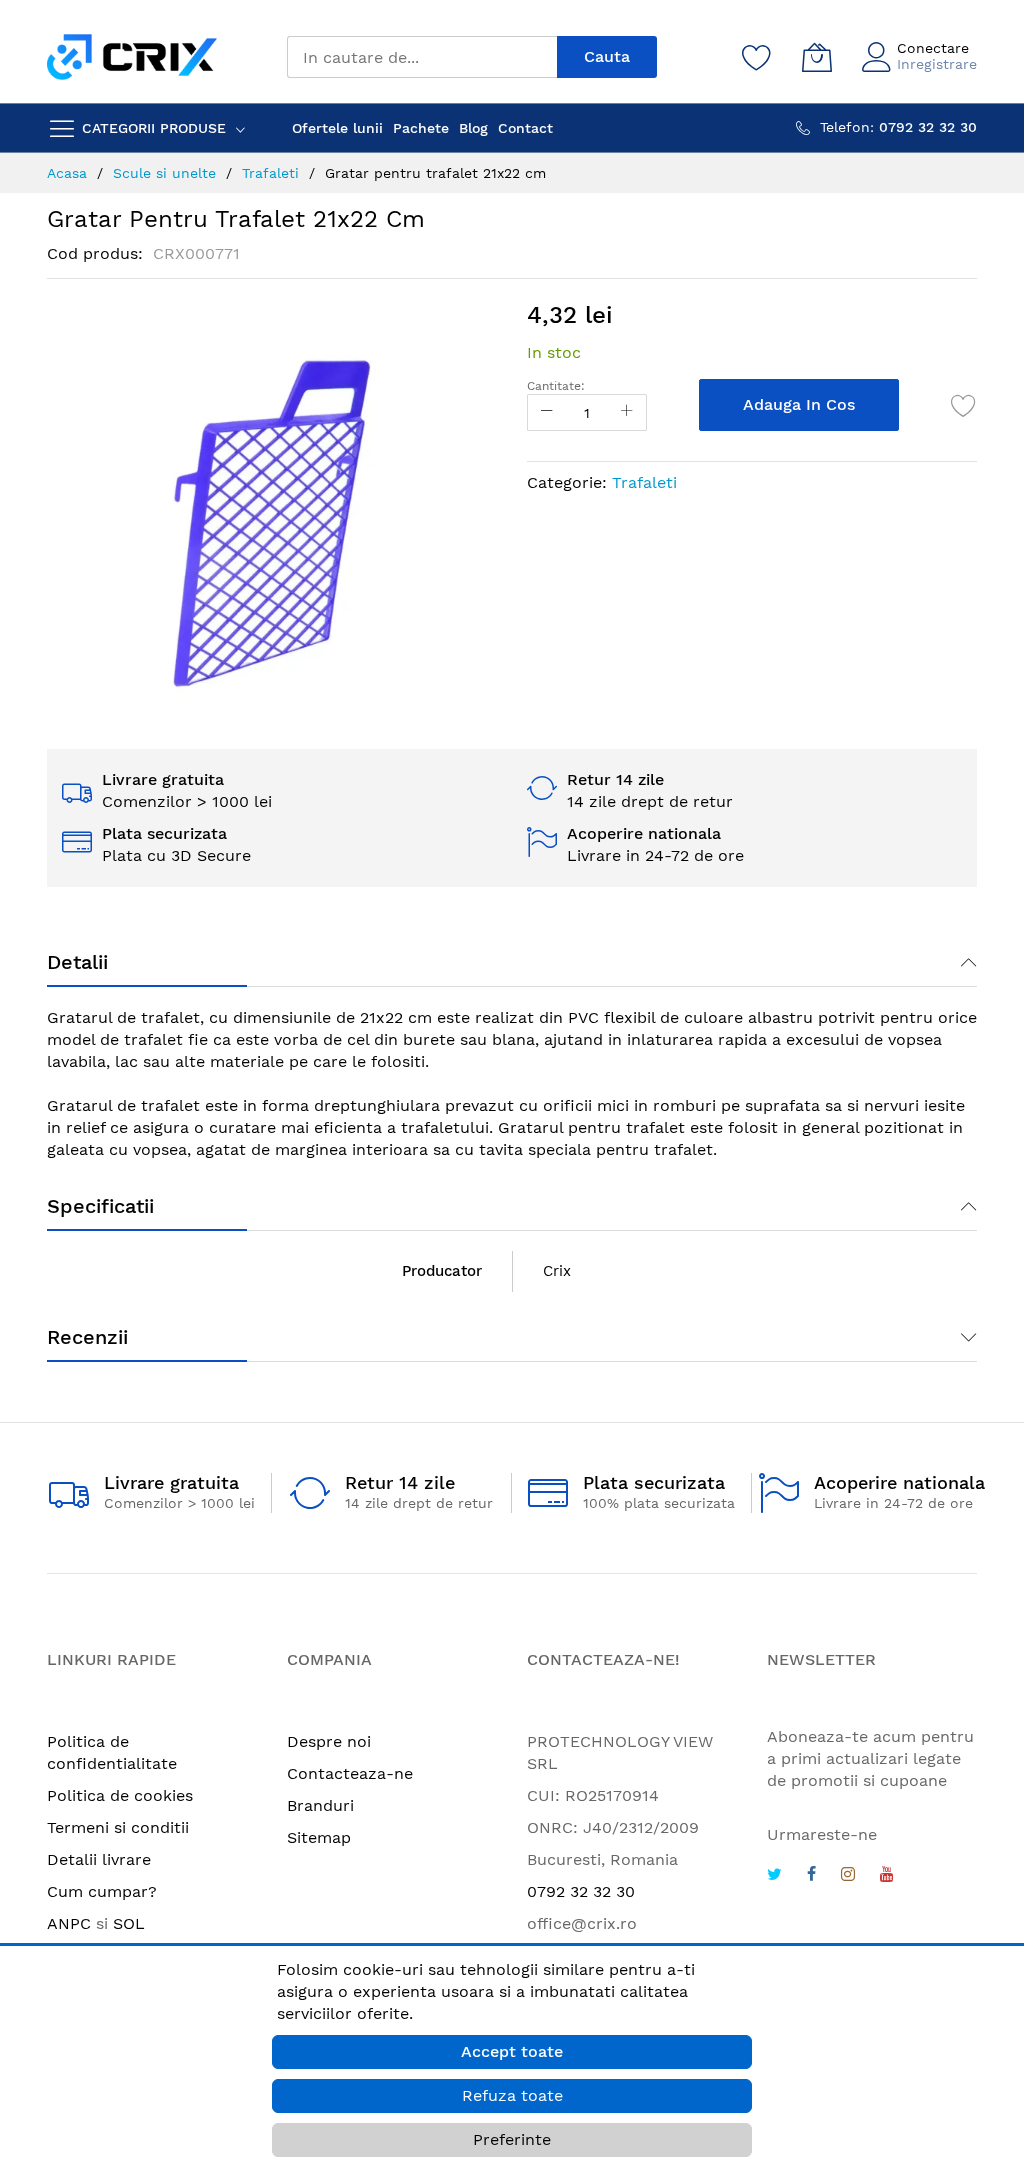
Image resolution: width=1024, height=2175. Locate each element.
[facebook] (811, 1876)
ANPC (69, 1923)
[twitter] (774, 1876)
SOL (129, 1923)
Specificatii (100, 1206)
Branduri (320, 1805)
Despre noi (329, 1741)
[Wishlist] (757, 57)
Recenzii (87, 1337)
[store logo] (132, 56)
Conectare (933, 48)
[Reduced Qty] (547, 412)
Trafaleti (644, 482)
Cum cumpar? (102, 1891)
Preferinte (512, 2139)
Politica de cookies (120, 1795)
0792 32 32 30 (581, 1891)
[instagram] (848, 1876)
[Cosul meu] (817, 57)
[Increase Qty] (627, 412)
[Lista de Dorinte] (964, 405)
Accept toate (512, 2051)
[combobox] (422, 57)
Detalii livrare (99, 1859)
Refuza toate (512, 2095)
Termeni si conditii (118, 1827)
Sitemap (319, 1837)
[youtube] (887, 1876)
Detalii (77, 962)
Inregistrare (937, 64)
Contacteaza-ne (350, 1773)
